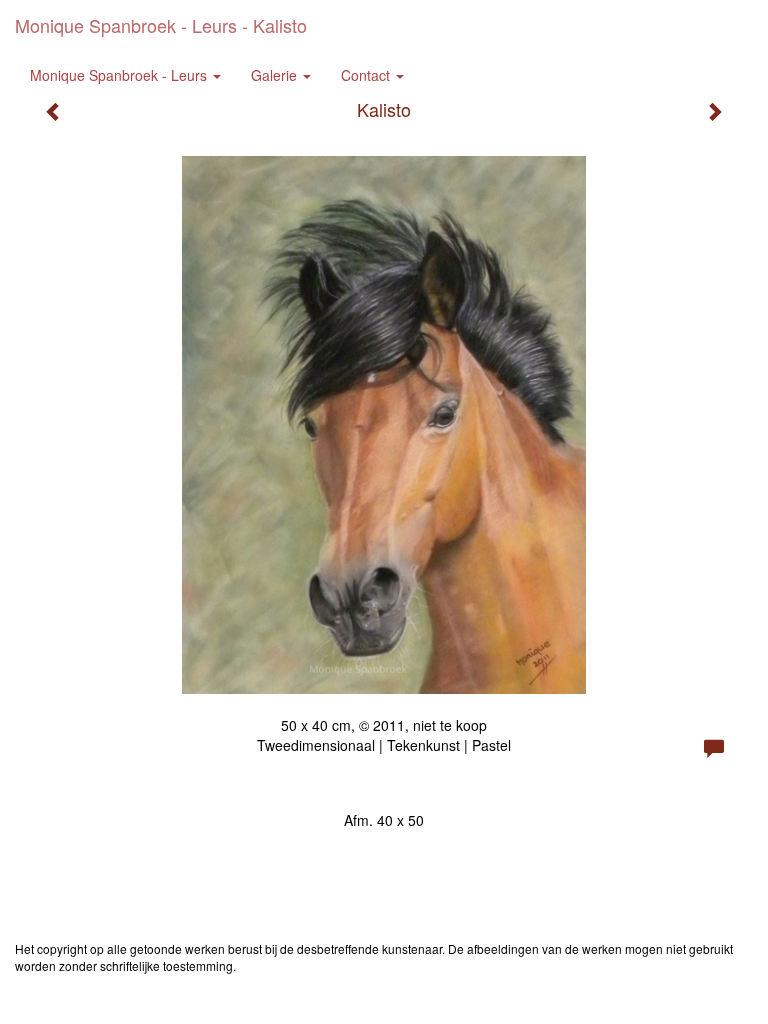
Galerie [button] (276, 75)
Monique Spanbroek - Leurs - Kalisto (161, 25)
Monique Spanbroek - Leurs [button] (120, 75)
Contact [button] (367, 75)
